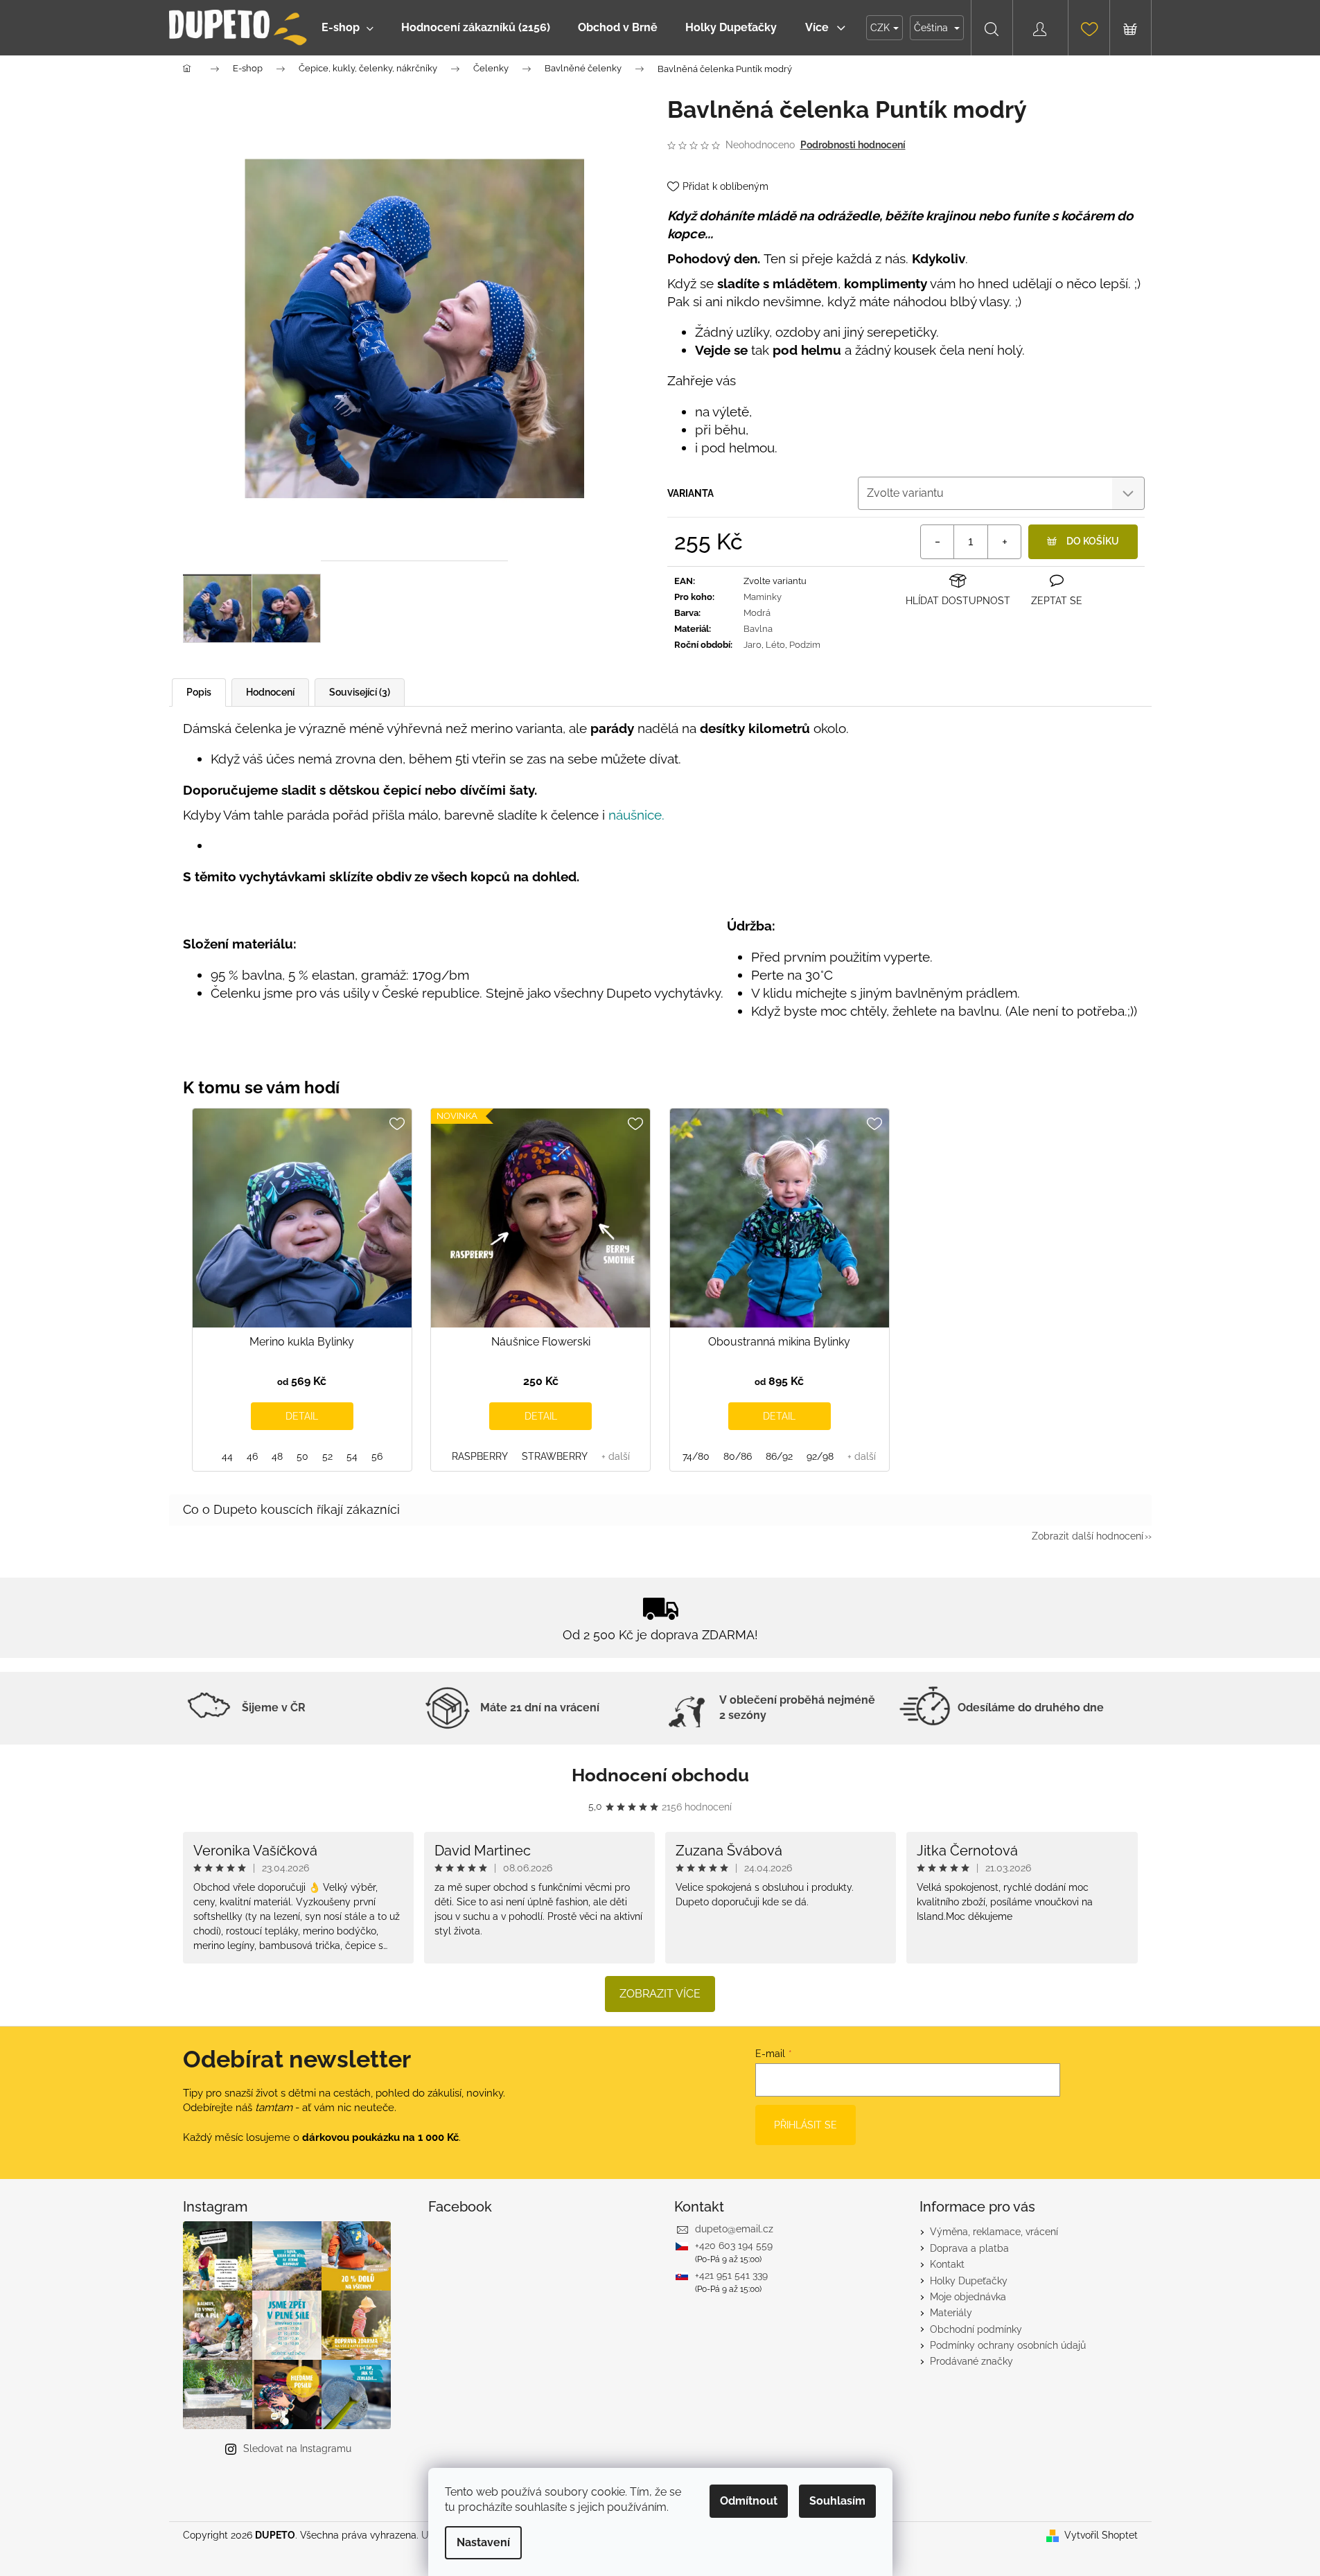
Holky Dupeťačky (969, 2281)
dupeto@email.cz (734, 2229)
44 (227, 1456)
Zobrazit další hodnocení (1088, 1536)
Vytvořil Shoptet (1101, 2535)
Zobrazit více (660, 1994)
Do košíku (1093, 541)
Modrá (757, 613)
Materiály (951, 2313)
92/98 (820, 1456)
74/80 (696, 1456)
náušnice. (636, 815)
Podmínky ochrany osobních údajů (1008, 2345)
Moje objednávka (968, 2297)
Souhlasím (837, 2501)
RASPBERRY (480, 1456)
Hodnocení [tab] (270, 692)
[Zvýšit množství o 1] (1004, 542)
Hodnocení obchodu (660, 1775)
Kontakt (947, 2264)
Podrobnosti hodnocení (853, 145)
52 (327, 1456)
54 (352, 1456)
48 (277, 1456)
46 (252, 1456)
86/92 (779, 1456)
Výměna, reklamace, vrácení (994, 2232)
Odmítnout (749, 2501)
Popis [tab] (199, 692)
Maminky (763, 597)
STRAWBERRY (555, 1456)
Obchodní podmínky (976, 2329)
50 (302, 1456)
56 (377, 1456)
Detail (302, 1416)
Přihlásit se (806, 2125)
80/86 (738, 1456)
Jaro (753, 645)
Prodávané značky (971, 2361)
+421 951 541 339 (731, 2275)
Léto (775, 645)
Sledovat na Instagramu (297, 2449)
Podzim (805, 645)
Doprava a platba (969, 2248)
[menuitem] (347, 28)
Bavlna (758, 629)
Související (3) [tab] (360, 692)
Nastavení (483, 2542)
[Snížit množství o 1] (938, 542)
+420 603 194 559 (734, 2246)
